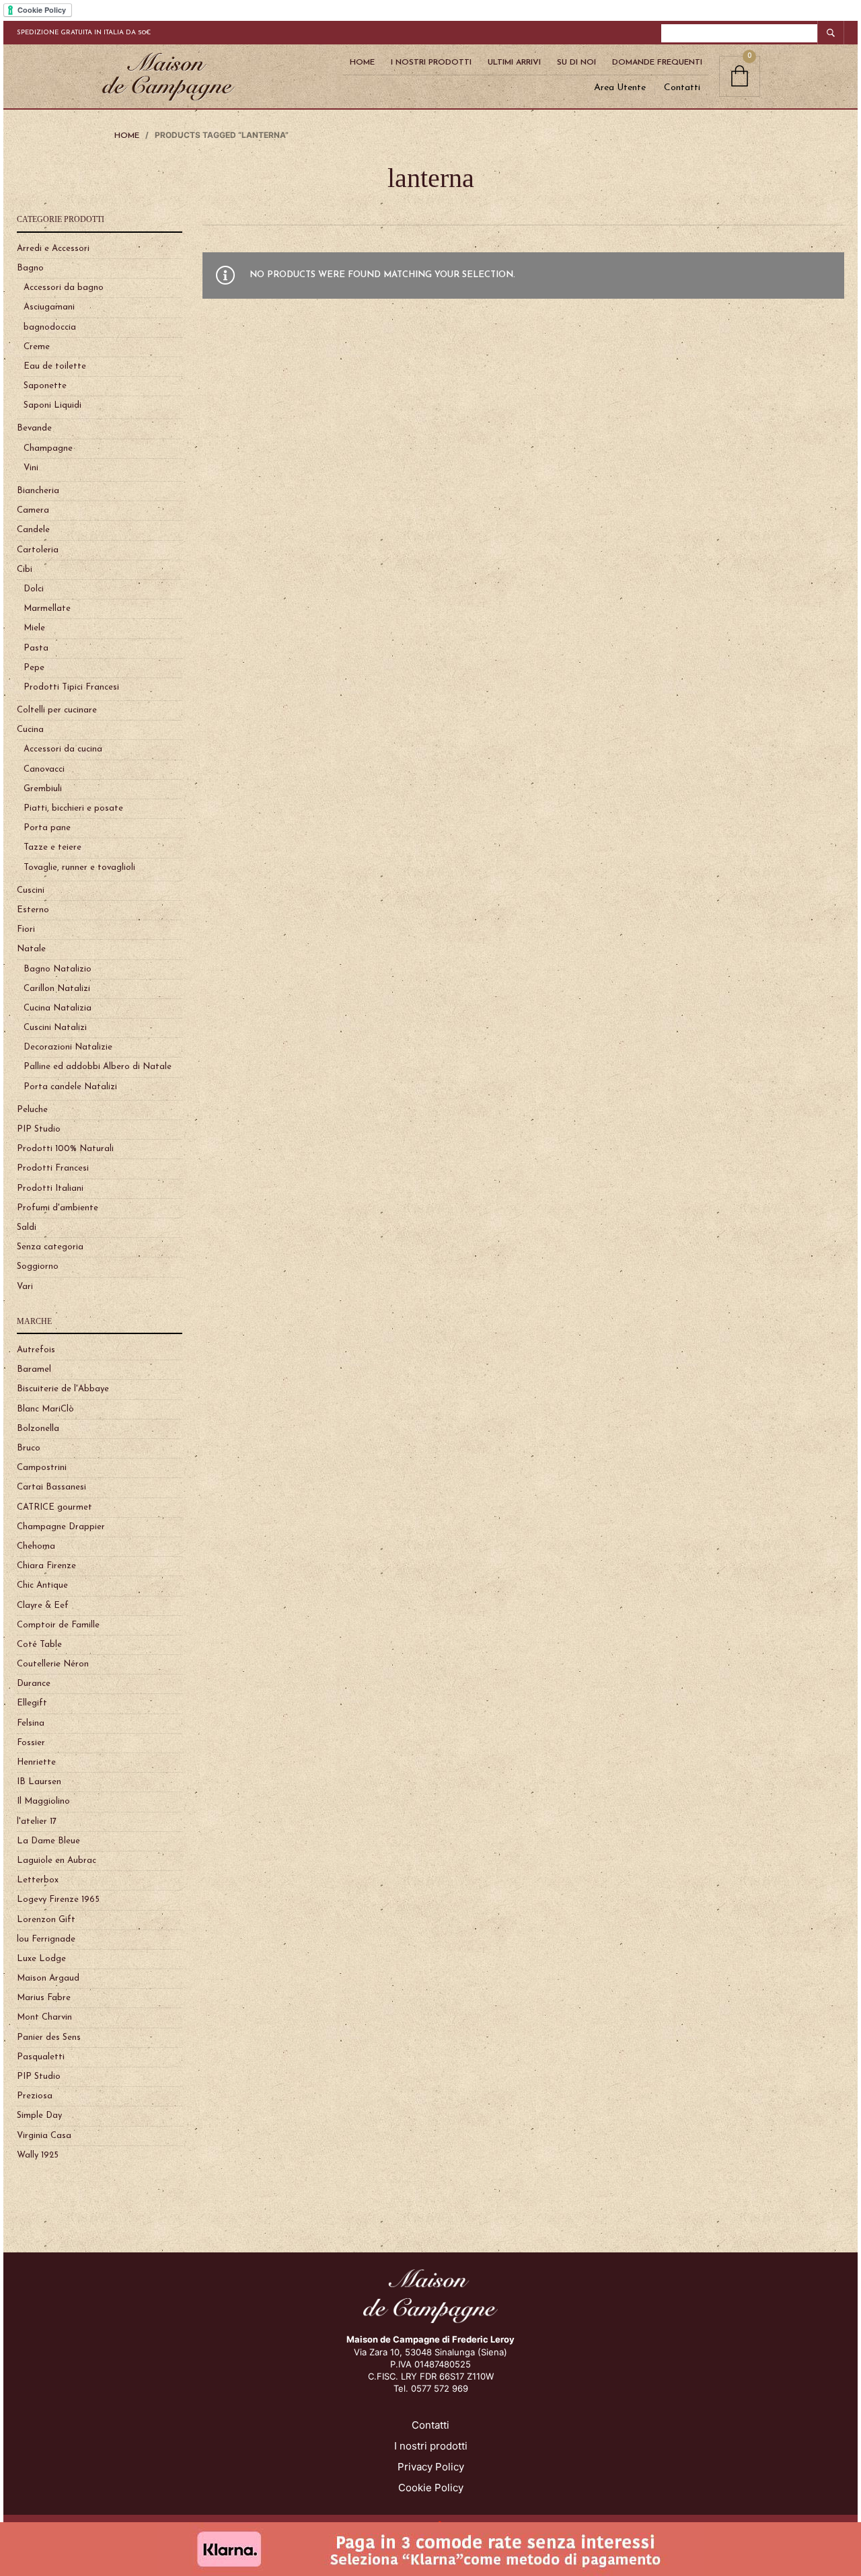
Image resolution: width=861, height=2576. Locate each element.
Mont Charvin (44, 2017)
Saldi (27, 1227)
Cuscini (31, 890)
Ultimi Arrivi (514, 63)
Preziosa (35, 2096)
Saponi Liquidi (52, 405)
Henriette (36, 1762)
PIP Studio (39, 1129)
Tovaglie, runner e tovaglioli (79, 868)
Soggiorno (38, 1266)
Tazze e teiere (52, 847)
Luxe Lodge (41, 1959)
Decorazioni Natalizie (68, 1047)
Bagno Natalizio (58, 969)
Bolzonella (38, 1429)
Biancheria (38, 491)
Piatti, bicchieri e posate (73, 808)
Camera (33, 510)
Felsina (31, 1723)
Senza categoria (50, 1247)
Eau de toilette (55, 366)
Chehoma (36, 1546)
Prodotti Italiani (50, 1188)
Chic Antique (42, 1585)
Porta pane (47, 828)
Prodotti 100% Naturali (65, 1149)
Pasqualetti (41, 2057)
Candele (33, 530)
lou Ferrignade (46, 1939)
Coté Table (39, 1645)
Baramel (34, 1369)
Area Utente (620, 88)
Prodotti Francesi (53, 1168)
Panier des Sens (49, 2037)
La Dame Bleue (48, 1841)
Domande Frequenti (657, 63)
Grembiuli (43, 789)
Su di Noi (576, 63)
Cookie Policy (431, 2488)
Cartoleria (38, 550)
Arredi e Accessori (53, 249)
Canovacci (44, 769)
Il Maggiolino (43, 1801)
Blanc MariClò (45, 1409)
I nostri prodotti (431, 2446)
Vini (31, 468)
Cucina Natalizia (58, 1008)
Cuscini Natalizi (55, 1028)
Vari (25, 1287)
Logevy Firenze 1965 (58, 1900)
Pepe (34, 668)
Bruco (29, 1448)
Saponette (45, 386)
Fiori (26, 929)
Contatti (682, 88)
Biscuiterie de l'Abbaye (63, 1389)
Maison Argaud (48, 1978)
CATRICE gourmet (54, 1507)
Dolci (34, 589)
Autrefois (36, 1350)
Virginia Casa (44, 2136)
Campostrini (42, 1468)
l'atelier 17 (37, 1821)
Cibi (25, 569)
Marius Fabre (44, 1998)
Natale (31, 949)
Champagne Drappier (61, 1527)
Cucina (30, 730)
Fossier (31, 1743)
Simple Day (39, 2115)
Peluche (32, 1110)
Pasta (36, 648)
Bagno (30, 268)
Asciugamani (49, 307)
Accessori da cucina (63, 749)
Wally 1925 (38, 2155)
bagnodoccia (50, 327)
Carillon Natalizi (57, 989)
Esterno (33, 910)
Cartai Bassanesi (51, 1487)
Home (362, 63)
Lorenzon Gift (46, 1920)
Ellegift (32, 1703)
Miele (34, 628)
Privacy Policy (431, 2467)
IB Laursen (39, 1782)
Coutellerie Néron (53, 1664)
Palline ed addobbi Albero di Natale (98, 1067)
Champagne (48, 448)
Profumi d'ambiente (58, 1208)
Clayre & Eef (43, 1606)
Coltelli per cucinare (57, 710)
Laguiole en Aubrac (57, 1861)
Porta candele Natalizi (70, 1087)
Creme (37, 347)
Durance (34, 1684)
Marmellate (47, 609)
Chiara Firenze (46, 1566)
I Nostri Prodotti (431, 63)
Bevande (34, 428)
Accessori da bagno (64, 288)
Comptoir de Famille (58, 1625)
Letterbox (38, 1880)
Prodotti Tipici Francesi (71, 687)
